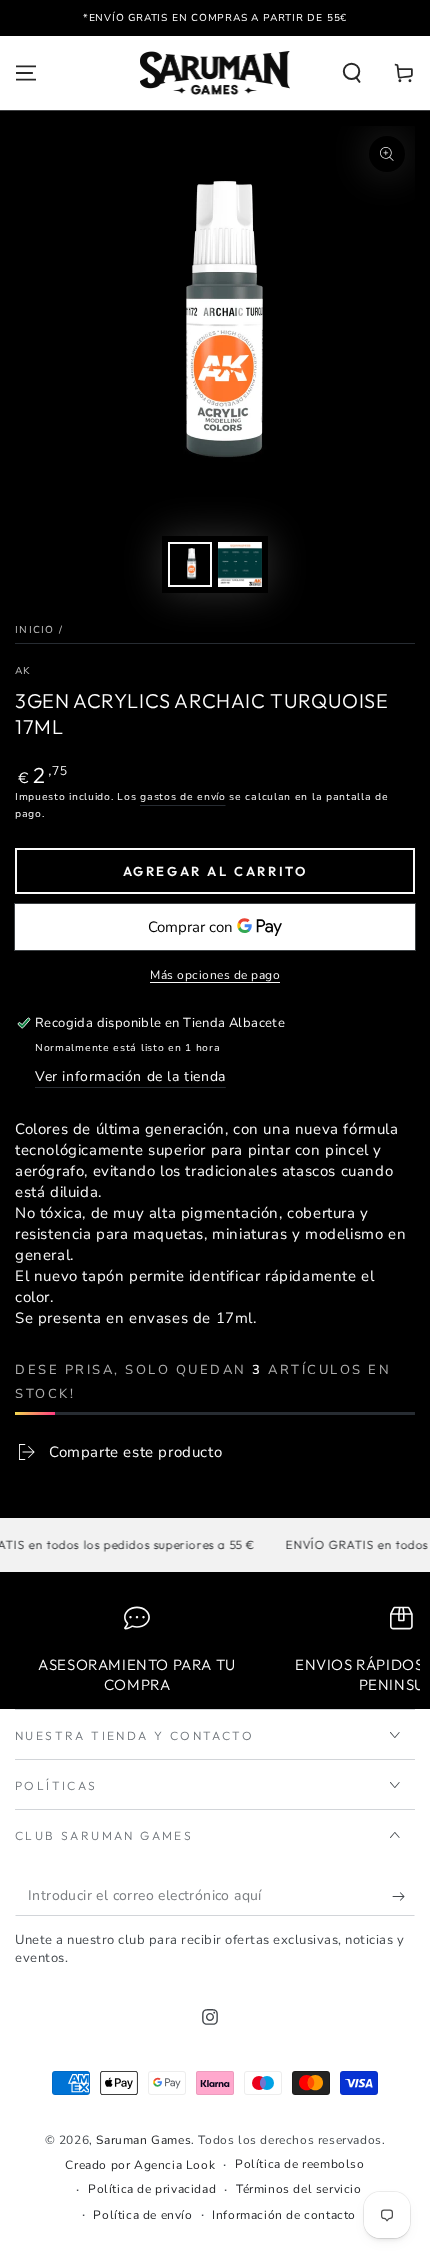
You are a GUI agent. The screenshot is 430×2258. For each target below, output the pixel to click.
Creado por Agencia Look (140, 2165)
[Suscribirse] (403, 1896)
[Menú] (26, 73)
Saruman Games (143, 2140)
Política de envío (142, 2215)
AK (23, 671)
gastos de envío (183, 797)
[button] (352, 73)
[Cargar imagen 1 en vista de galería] (190, 564)
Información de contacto (284, 2215)
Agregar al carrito (215, 871)
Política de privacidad (152, 2189)
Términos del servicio (299, 2189)
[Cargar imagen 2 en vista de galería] (240, 564)
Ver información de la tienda (130, 1076)
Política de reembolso (300, 2164)
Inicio (35, 630)
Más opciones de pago (215, 975)
